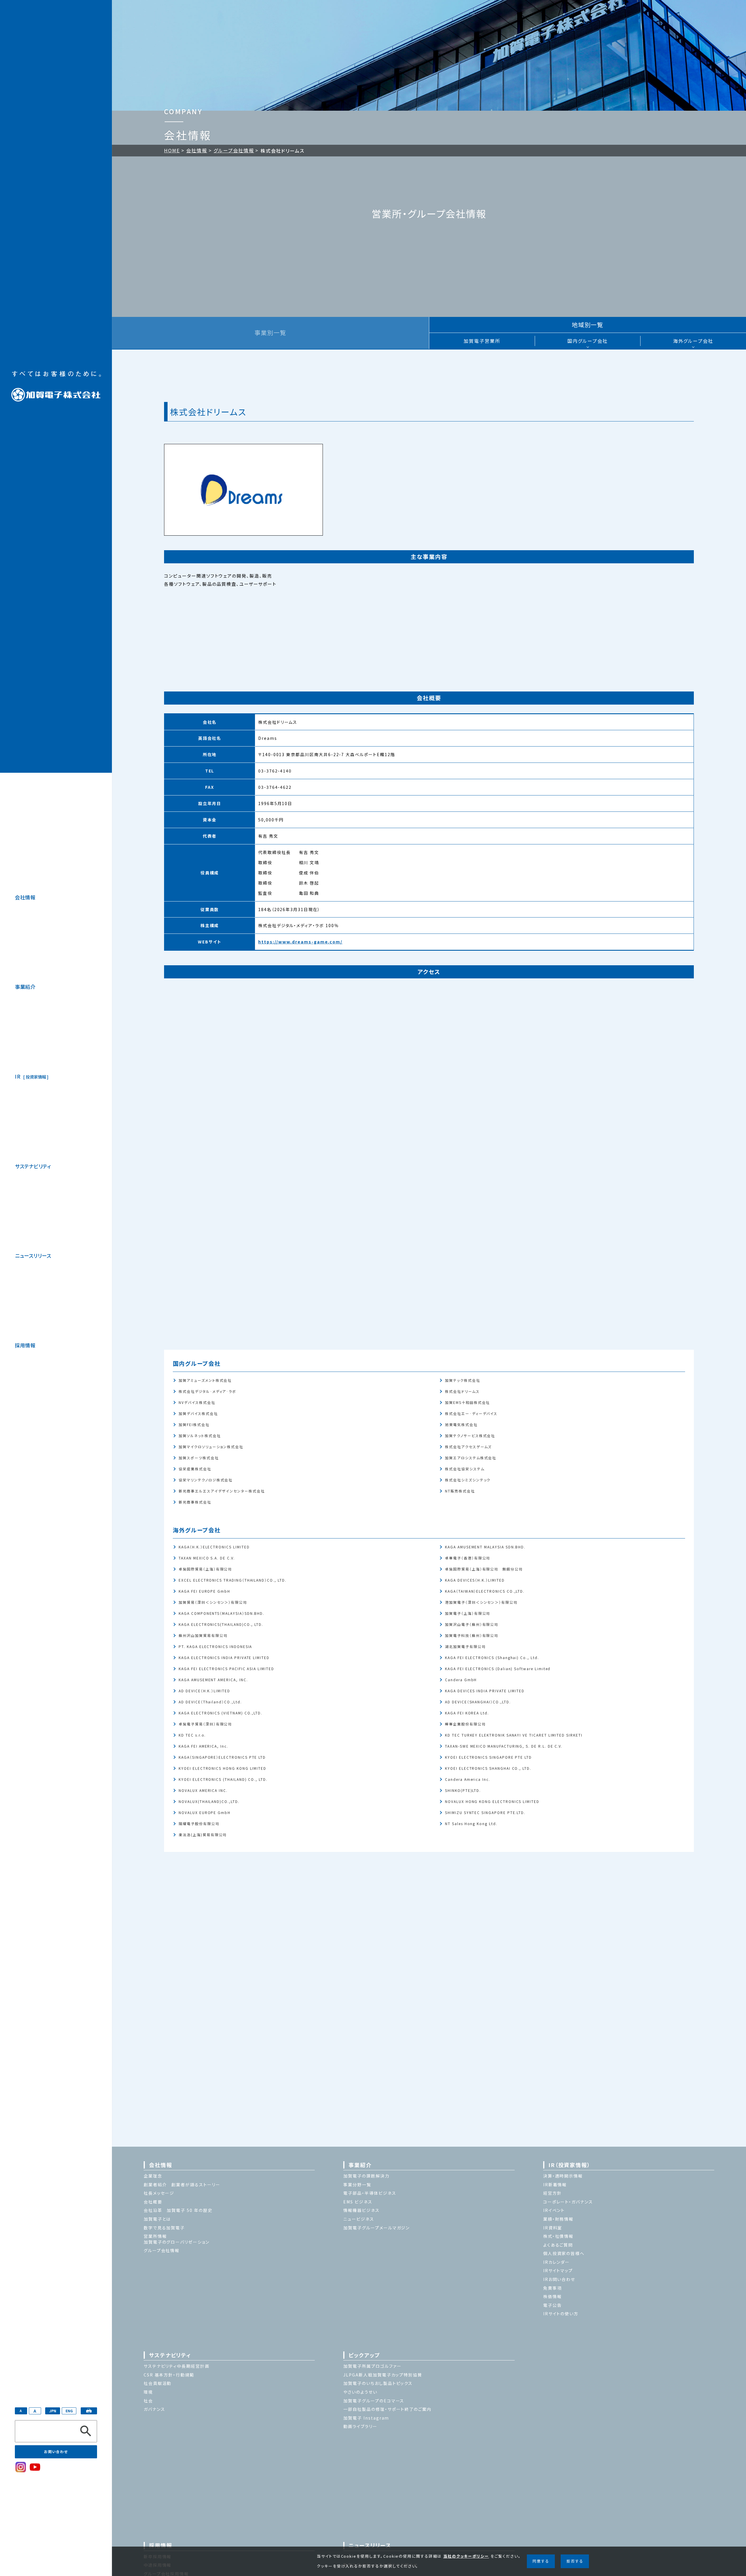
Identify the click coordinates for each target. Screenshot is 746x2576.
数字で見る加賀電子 (164, 2228)
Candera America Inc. (468, 1779)
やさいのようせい (360, 2392)
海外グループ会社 (693, 341)
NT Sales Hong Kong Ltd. (471, 1823)
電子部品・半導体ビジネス (370, 2193)
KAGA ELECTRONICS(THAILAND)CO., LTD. (221, 1624)
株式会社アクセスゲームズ (468, 1446)
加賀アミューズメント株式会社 (205, 1380)
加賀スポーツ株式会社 (199, 1457)
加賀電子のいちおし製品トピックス (378, 2383)
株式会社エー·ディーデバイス (471, 1413)
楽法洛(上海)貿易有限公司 (203, 1834)
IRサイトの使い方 (561, 2314)
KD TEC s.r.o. (192, 1735)
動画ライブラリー (360, 2426)
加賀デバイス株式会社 (198, 1413)
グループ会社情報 (234, 150)
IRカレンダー (557, 2262)
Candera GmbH (461, 1679)
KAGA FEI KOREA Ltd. (467, 1713)
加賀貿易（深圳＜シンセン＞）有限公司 (213, 1602)
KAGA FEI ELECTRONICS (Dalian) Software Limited (498, 1668)
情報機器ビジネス (361, 2210)
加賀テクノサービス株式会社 (470, 1435)
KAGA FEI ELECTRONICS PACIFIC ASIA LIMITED (226, 1668)
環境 (148, 2392)
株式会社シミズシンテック (468, 1480)
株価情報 (553, 2296)
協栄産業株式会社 (195, 1468)
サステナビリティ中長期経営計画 (177, 2366)
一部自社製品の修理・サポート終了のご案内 (387, 2409)
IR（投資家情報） (569, 2165)
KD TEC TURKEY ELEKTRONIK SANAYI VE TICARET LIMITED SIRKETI (514, 1735)
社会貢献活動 (158, 2383)
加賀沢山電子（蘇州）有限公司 (472, 1624)
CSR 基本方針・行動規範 (169, 2375)
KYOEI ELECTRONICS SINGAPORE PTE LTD (488, 1757)
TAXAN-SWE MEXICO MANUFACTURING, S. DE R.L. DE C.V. (504, 1746)
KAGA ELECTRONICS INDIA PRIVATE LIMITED (224, 1657)
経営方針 (553, 2193)
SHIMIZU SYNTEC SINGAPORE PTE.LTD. (485, 1812)
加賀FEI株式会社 (194, 1424)
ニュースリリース (33, 1256)
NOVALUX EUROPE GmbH (205, 1812)
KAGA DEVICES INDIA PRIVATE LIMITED (485, 1690)
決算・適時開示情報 (563, 2176)
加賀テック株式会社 (462, 1380)
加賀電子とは (157, 2219)
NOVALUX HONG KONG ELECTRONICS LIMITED (492, 1801)
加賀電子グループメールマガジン (376, 2228)
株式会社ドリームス (462, 1391)
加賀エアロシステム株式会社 (471, 1457)
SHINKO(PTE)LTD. (463, 1790)
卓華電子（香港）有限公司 (468, 1558)
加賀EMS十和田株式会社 (467, 1402)
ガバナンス (154, 2409)
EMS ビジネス (358, 2202)
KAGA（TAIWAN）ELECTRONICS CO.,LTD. (485, 1591)
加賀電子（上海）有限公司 (468, 1613)
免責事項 (553, 2288)
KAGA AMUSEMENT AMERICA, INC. (213, 1679)
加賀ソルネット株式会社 (200, 1435)
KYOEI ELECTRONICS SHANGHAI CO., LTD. (488, 1768)
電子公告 (553, 2305)
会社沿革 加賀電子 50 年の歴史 (178, 2210)
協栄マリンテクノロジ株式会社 (206, 1480)
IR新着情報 (555, 2185)
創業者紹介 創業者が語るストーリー (182, 2185)
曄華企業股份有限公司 (465, 1724)
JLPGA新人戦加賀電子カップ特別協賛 (383, 2375)
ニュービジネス (359, 2219)
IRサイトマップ (558, 2270)
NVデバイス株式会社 (197, 1402)
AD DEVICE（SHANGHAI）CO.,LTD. (478, 1701)
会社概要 (153, 2202)
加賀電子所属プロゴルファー (372, 2366)
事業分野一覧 (357, 2185)
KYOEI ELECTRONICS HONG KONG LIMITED (222, 1768)
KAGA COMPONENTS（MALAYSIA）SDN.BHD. (221, 1613)
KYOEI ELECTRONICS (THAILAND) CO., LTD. (223, 1779)
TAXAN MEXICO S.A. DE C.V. (207, 1558)
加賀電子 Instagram (366, 2418)
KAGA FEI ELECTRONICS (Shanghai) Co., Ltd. (492, 1657)
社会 (148, 2401)
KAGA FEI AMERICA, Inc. (203, 1746)
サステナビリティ (33, 1166)
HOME (172, 150)
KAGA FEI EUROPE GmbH (204, 1591)
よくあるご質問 (558, 2245)
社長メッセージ (159, 2193)
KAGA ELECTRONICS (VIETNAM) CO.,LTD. (220, 1713)
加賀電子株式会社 (56, 386)
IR (30, 1076)
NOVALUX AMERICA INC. (203, 1790)
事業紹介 (25, 987)
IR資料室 (553, 2228)
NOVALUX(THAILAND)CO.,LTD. (209, 1801)
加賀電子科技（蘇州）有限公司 (472, 1635)
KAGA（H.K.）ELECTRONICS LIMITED (214, 1547)
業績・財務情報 (558, 2219)
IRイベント (554, 2210)
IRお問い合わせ (559, 2279)
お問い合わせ (56, 2451)
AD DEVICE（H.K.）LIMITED (204, 1690)
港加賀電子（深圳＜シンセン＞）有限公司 (481, 1602)
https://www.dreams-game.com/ (300, 942)
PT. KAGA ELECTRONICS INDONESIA (215, 1646)
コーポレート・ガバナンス (568, 2202)
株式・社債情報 (558, 2236)
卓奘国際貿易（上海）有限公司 (205, 1569)
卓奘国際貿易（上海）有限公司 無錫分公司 (484, 1569)
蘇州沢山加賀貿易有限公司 (203, 1635)
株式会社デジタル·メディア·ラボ (207, 1391)
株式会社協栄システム (465, 1468)
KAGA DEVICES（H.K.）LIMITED (475, 1580)
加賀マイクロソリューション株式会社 (211, 1446)
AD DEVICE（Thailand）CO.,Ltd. (210, 1701)
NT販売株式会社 (460, 1491)
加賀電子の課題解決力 (366, 2176)
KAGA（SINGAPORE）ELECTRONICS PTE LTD (222, 1757)
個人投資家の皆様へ (564, 2253)
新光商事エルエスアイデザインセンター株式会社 (222, 1491)
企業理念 (153, 2176)
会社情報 (25, 897)
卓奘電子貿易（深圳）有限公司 (205, 1724)
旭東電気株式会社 (461, 1424)
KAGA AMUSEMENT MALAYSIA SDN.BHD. (485, 1547)
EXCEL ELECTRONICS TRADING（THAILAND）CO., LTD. (232, 1580)
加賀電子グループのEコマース (374, 2401)
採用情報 (25, 1345)
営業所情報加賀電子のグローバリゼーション (177, 2239)
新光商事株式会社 (195, 1502)
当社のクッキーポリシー (466, 2556)
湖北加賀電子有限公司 (465, 1646)
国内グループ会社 (588, 341)
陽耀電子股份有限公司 (199, 1823)
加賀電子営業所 (482, 341)
